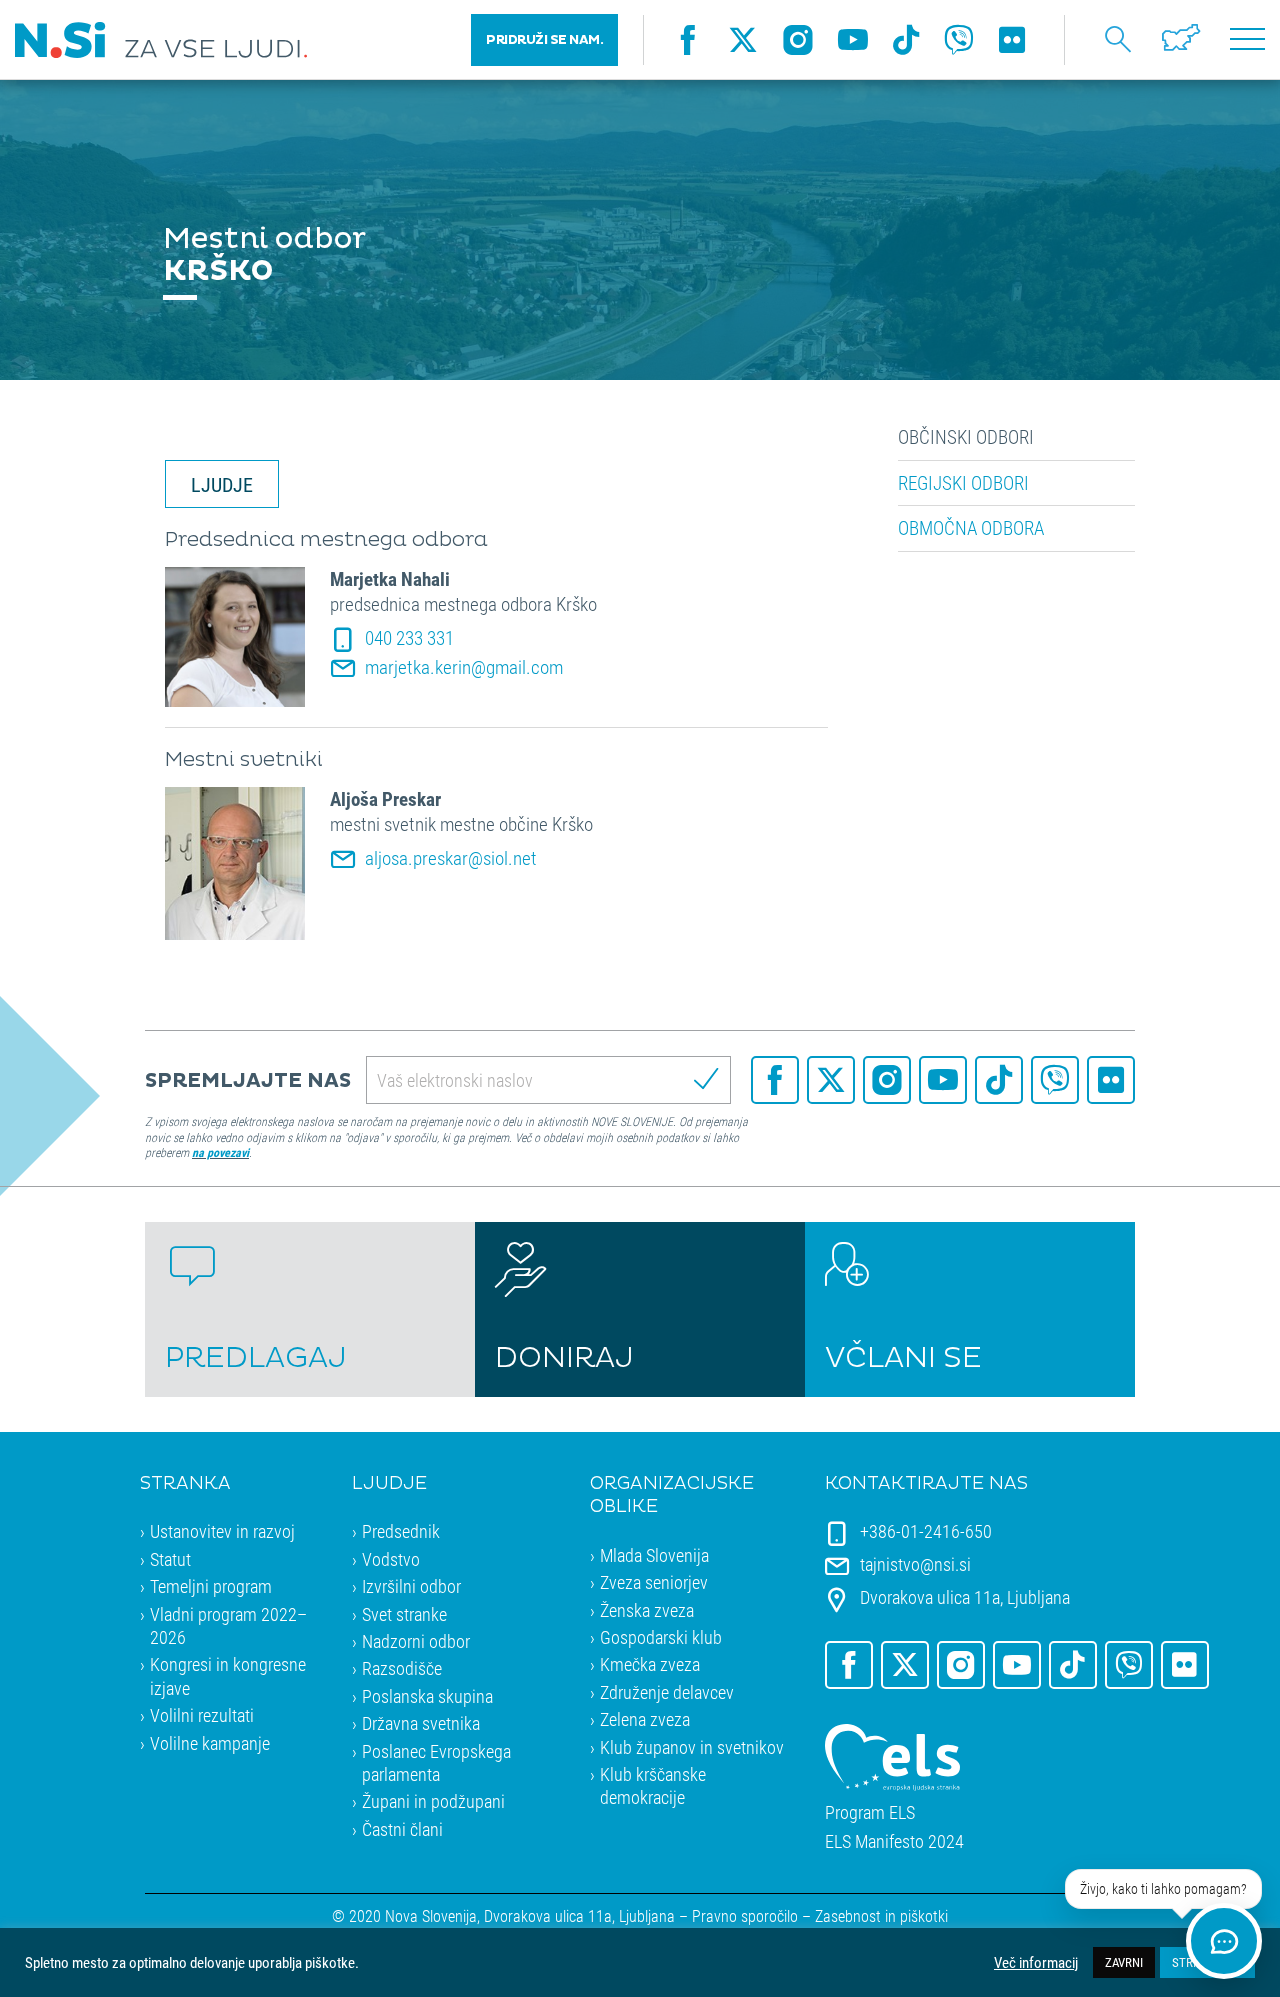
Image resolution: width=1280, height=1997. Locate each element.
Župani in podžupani (433, 1801)
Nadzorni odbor (416, 1641)
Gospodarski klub (661, 1637)
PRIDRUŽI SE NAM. (544, 40)
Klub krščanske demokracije (653, 1785)
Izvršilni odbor (411, 1586)
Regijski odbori (963, 483)
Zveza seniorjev (654, 1582)
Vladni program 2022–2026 (228, 1625)
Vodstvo (391, 1559)
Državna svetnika (421, 1723)
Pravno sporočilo (745, 1915)
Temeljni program (211, 1586)
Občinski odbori (966, 437)
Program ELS (870, 1812)
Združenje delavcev (667, 1692)
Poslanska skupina (427, 1696)
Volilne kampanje (210, 1743)
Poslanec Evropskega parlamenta (436, 1762)
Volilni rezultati (202, 1715)
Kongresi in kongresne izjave (228, 1675)
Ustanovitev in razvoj (222, 1531)
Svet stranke (404, 1614)
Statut (170, 1559)
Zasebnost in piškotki (881, 1915)
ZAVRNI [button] (1124, 1962)
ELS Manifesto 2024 (894, 1841)
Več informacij (1036, 1963)
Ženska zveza (647, 1610)
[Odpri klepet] (1224, 1941)
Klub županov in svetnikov (692, 1747)
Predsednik (401, 1531)
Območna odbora (971, 528)
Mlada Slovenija (654, 1555)
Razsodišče (402, 1668)
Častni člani (402, 1829)
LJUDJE (222, 484)
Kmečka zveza (650, 1664)
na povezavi (220, 1152)
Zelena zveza (645, 1719)
